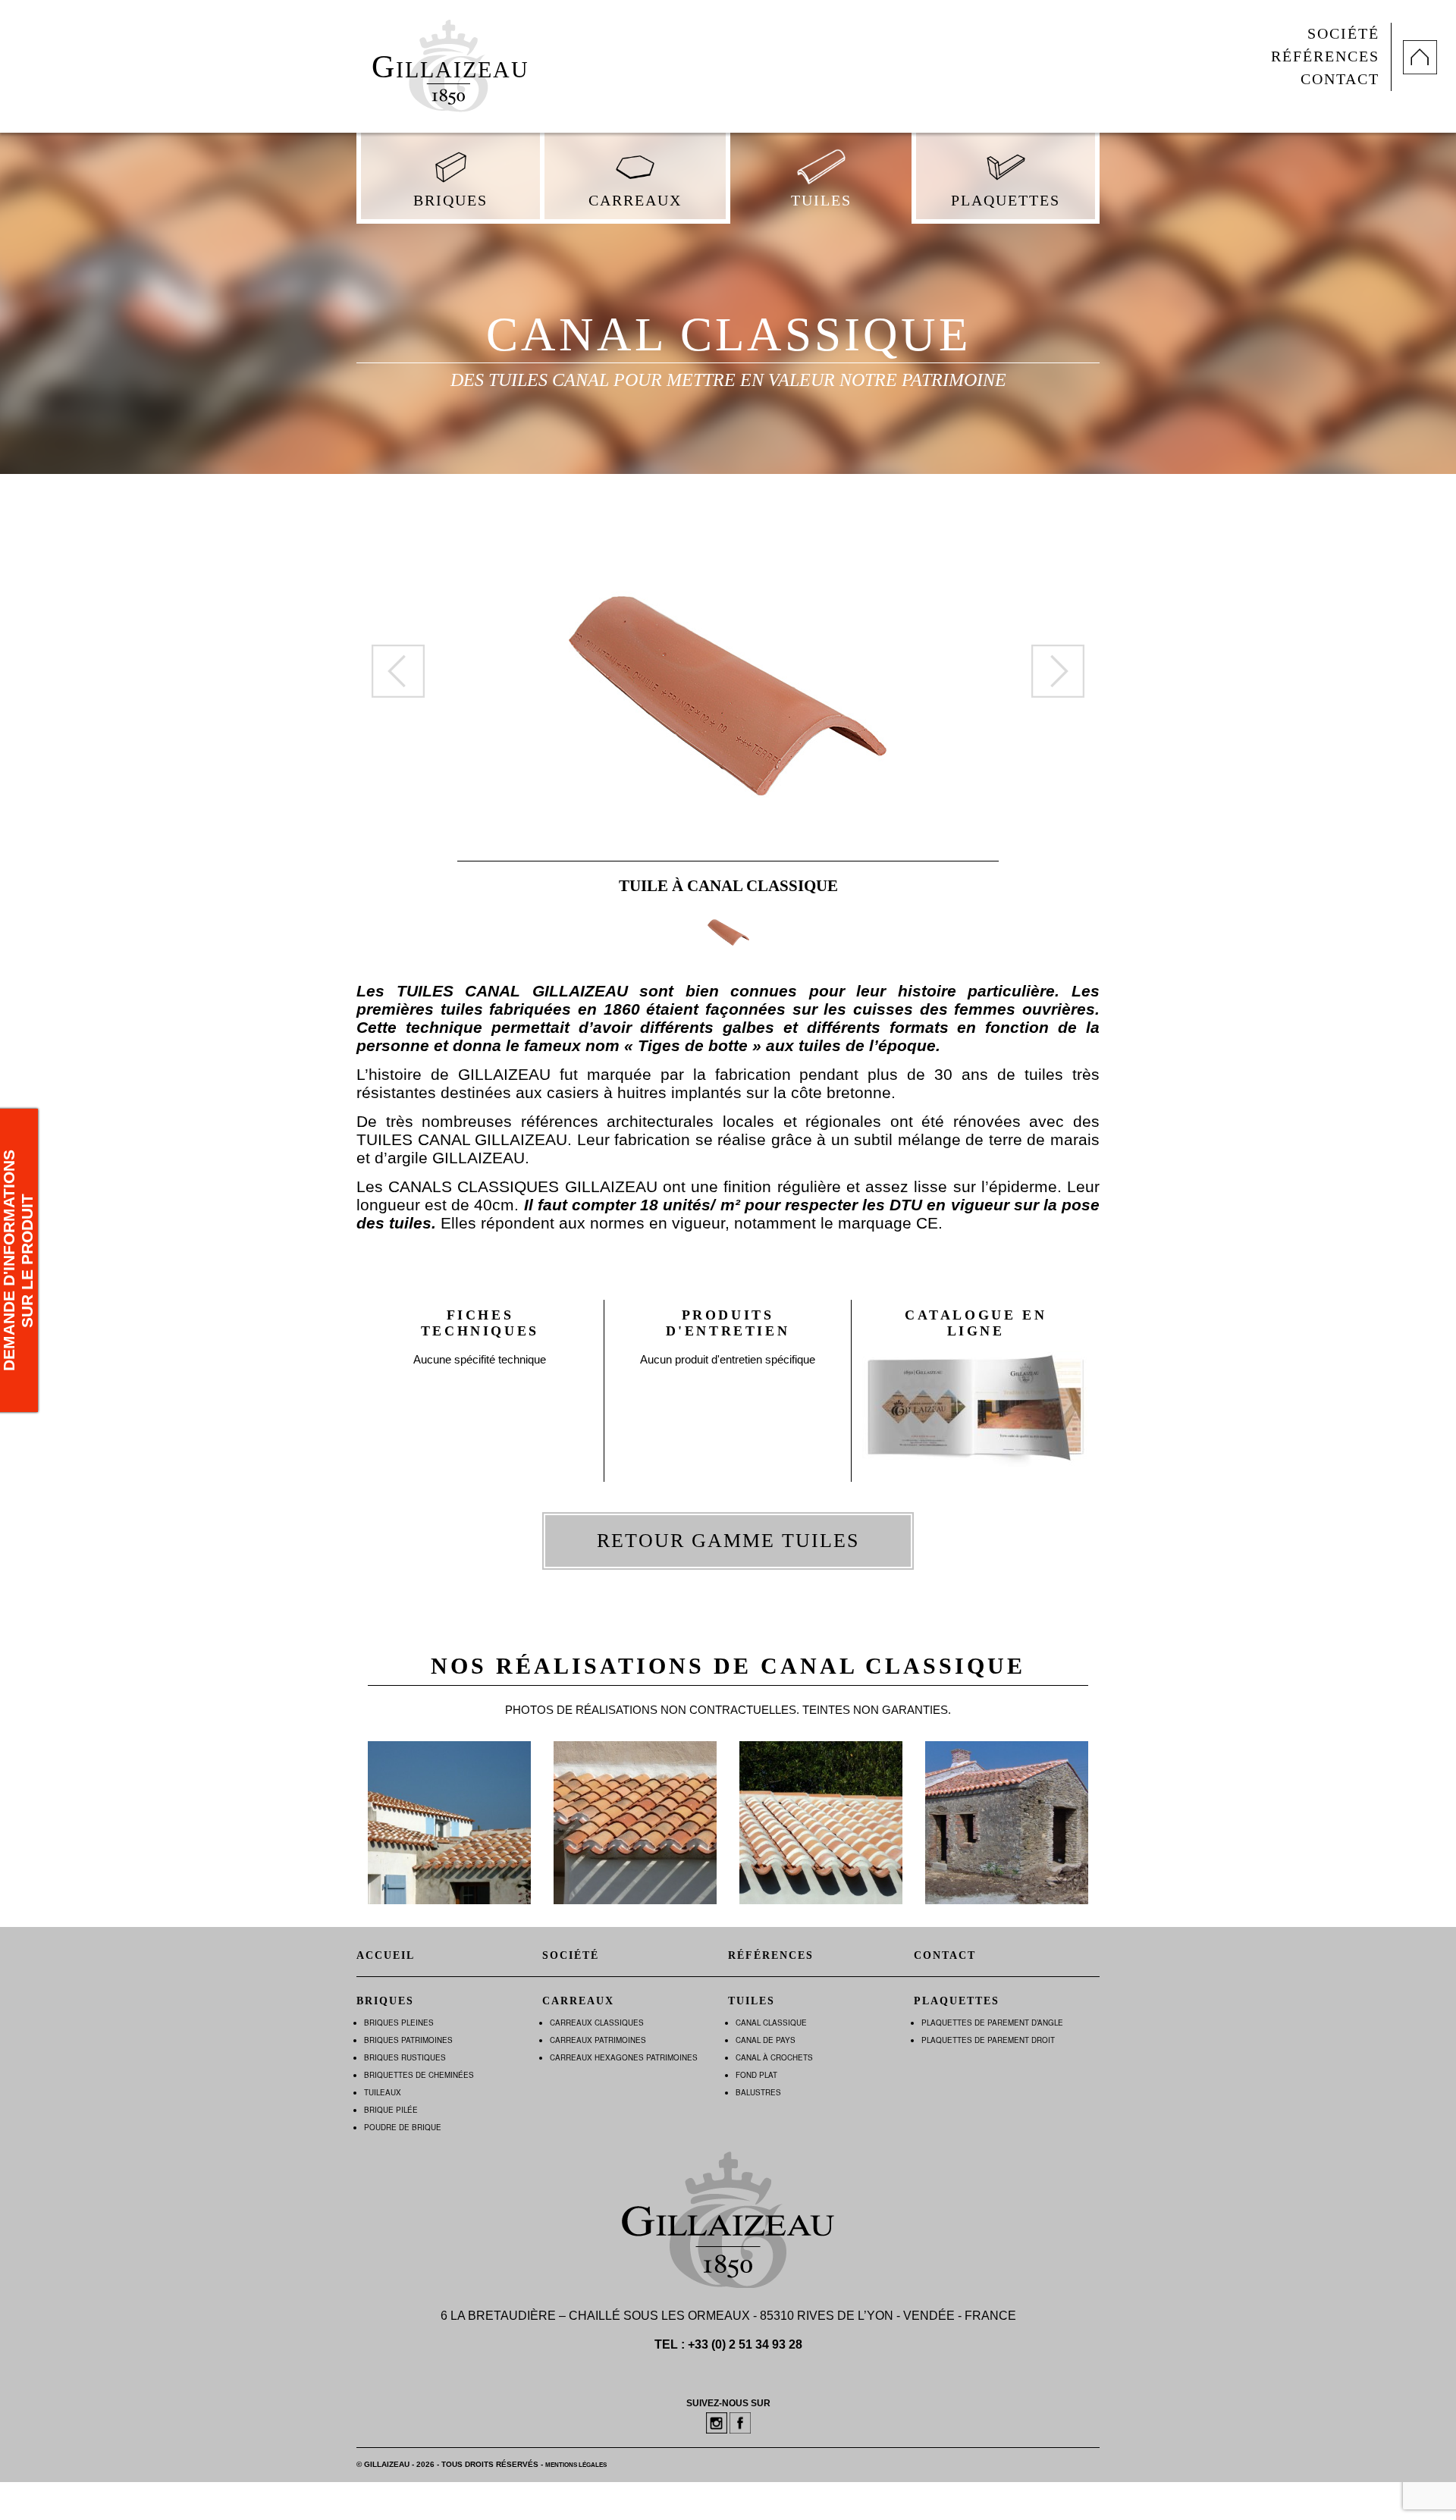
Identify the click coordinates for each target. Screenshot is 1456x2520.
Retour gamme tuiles (728, 1541)
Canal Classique (771, 2023)
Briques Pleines (399, 2023)
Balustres (758, 2092)
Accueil (386, 1955)
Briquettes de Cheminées (419, 2075)
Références (1325, 56)
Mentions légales (576, 2465)
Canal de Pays (766, 2040)
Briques (450, 201)
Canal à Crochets (774, 2057)
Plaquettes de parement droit (988, 2040)
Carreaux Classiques (597, 2023)
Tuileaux (383, 2092)
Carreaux (635, 201)
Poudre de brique (403, 2127)
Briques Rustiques (405, 2057)
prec (398, 671)
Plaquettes (1006, 201)
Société (1343, 34)
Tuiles (821, 201)
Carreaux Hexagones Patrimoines (624, 2057)
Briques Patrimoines (408, 2040)
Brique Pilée (391, 2110)
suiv (1058, 671)
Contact (1340, 79)
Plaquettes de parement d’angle (992, 2023)
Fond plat (756, 2075)
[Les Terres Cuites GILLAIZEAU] (448, 60)
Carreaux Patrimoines (598, 2040)
